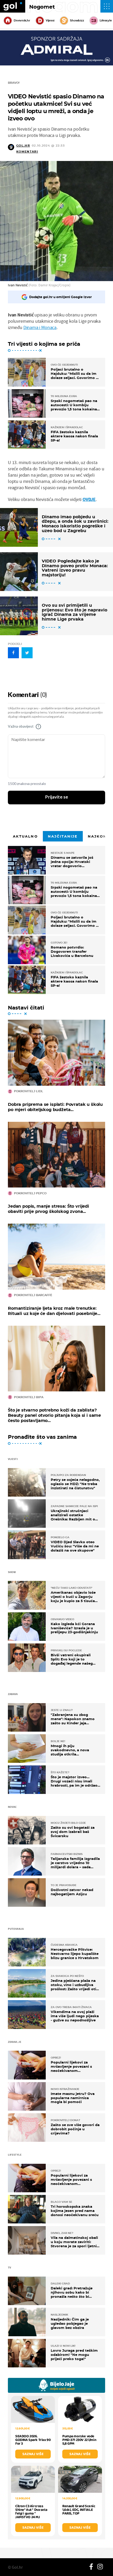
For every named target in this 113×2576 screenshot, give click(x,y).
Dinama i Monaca (40, 327)
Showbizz (77, 20)
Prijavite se (57, 797)
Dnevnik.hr (22, 20)
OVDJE (89, 499)
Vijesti (50, 20)
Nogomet (42, 7)
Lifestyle (106, 20)
